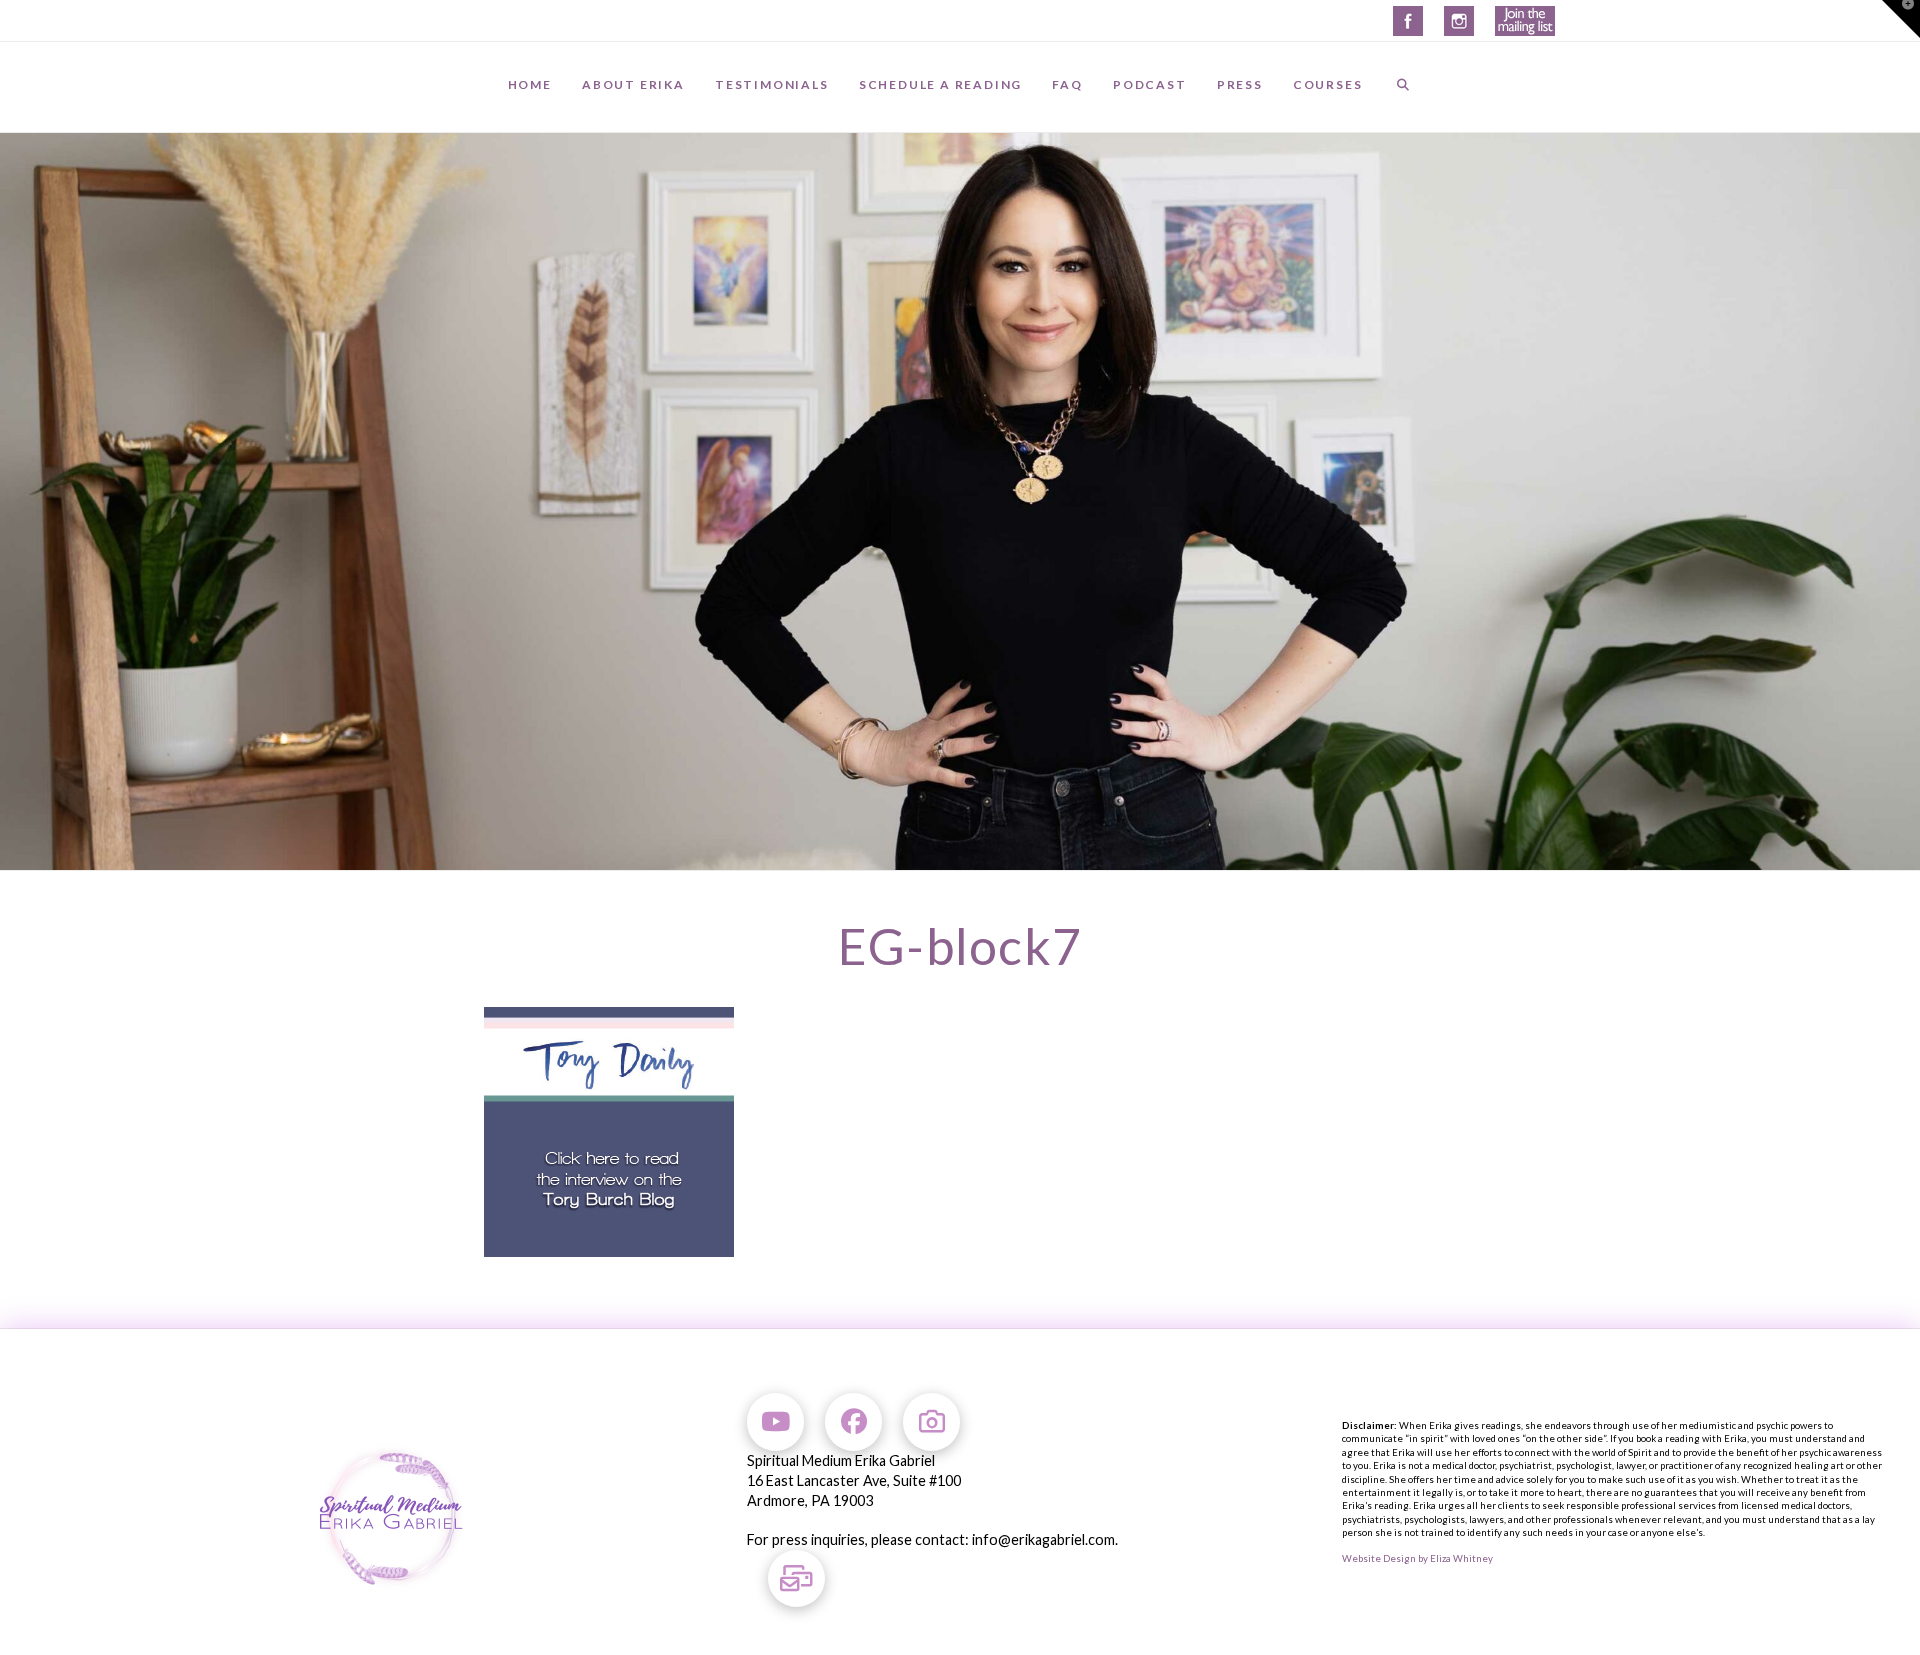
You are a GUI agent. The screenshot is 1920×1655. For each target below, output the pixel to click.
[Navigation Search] (1403, 87)
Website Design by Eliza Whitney (1417, 1558)
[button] (1901, 19)
